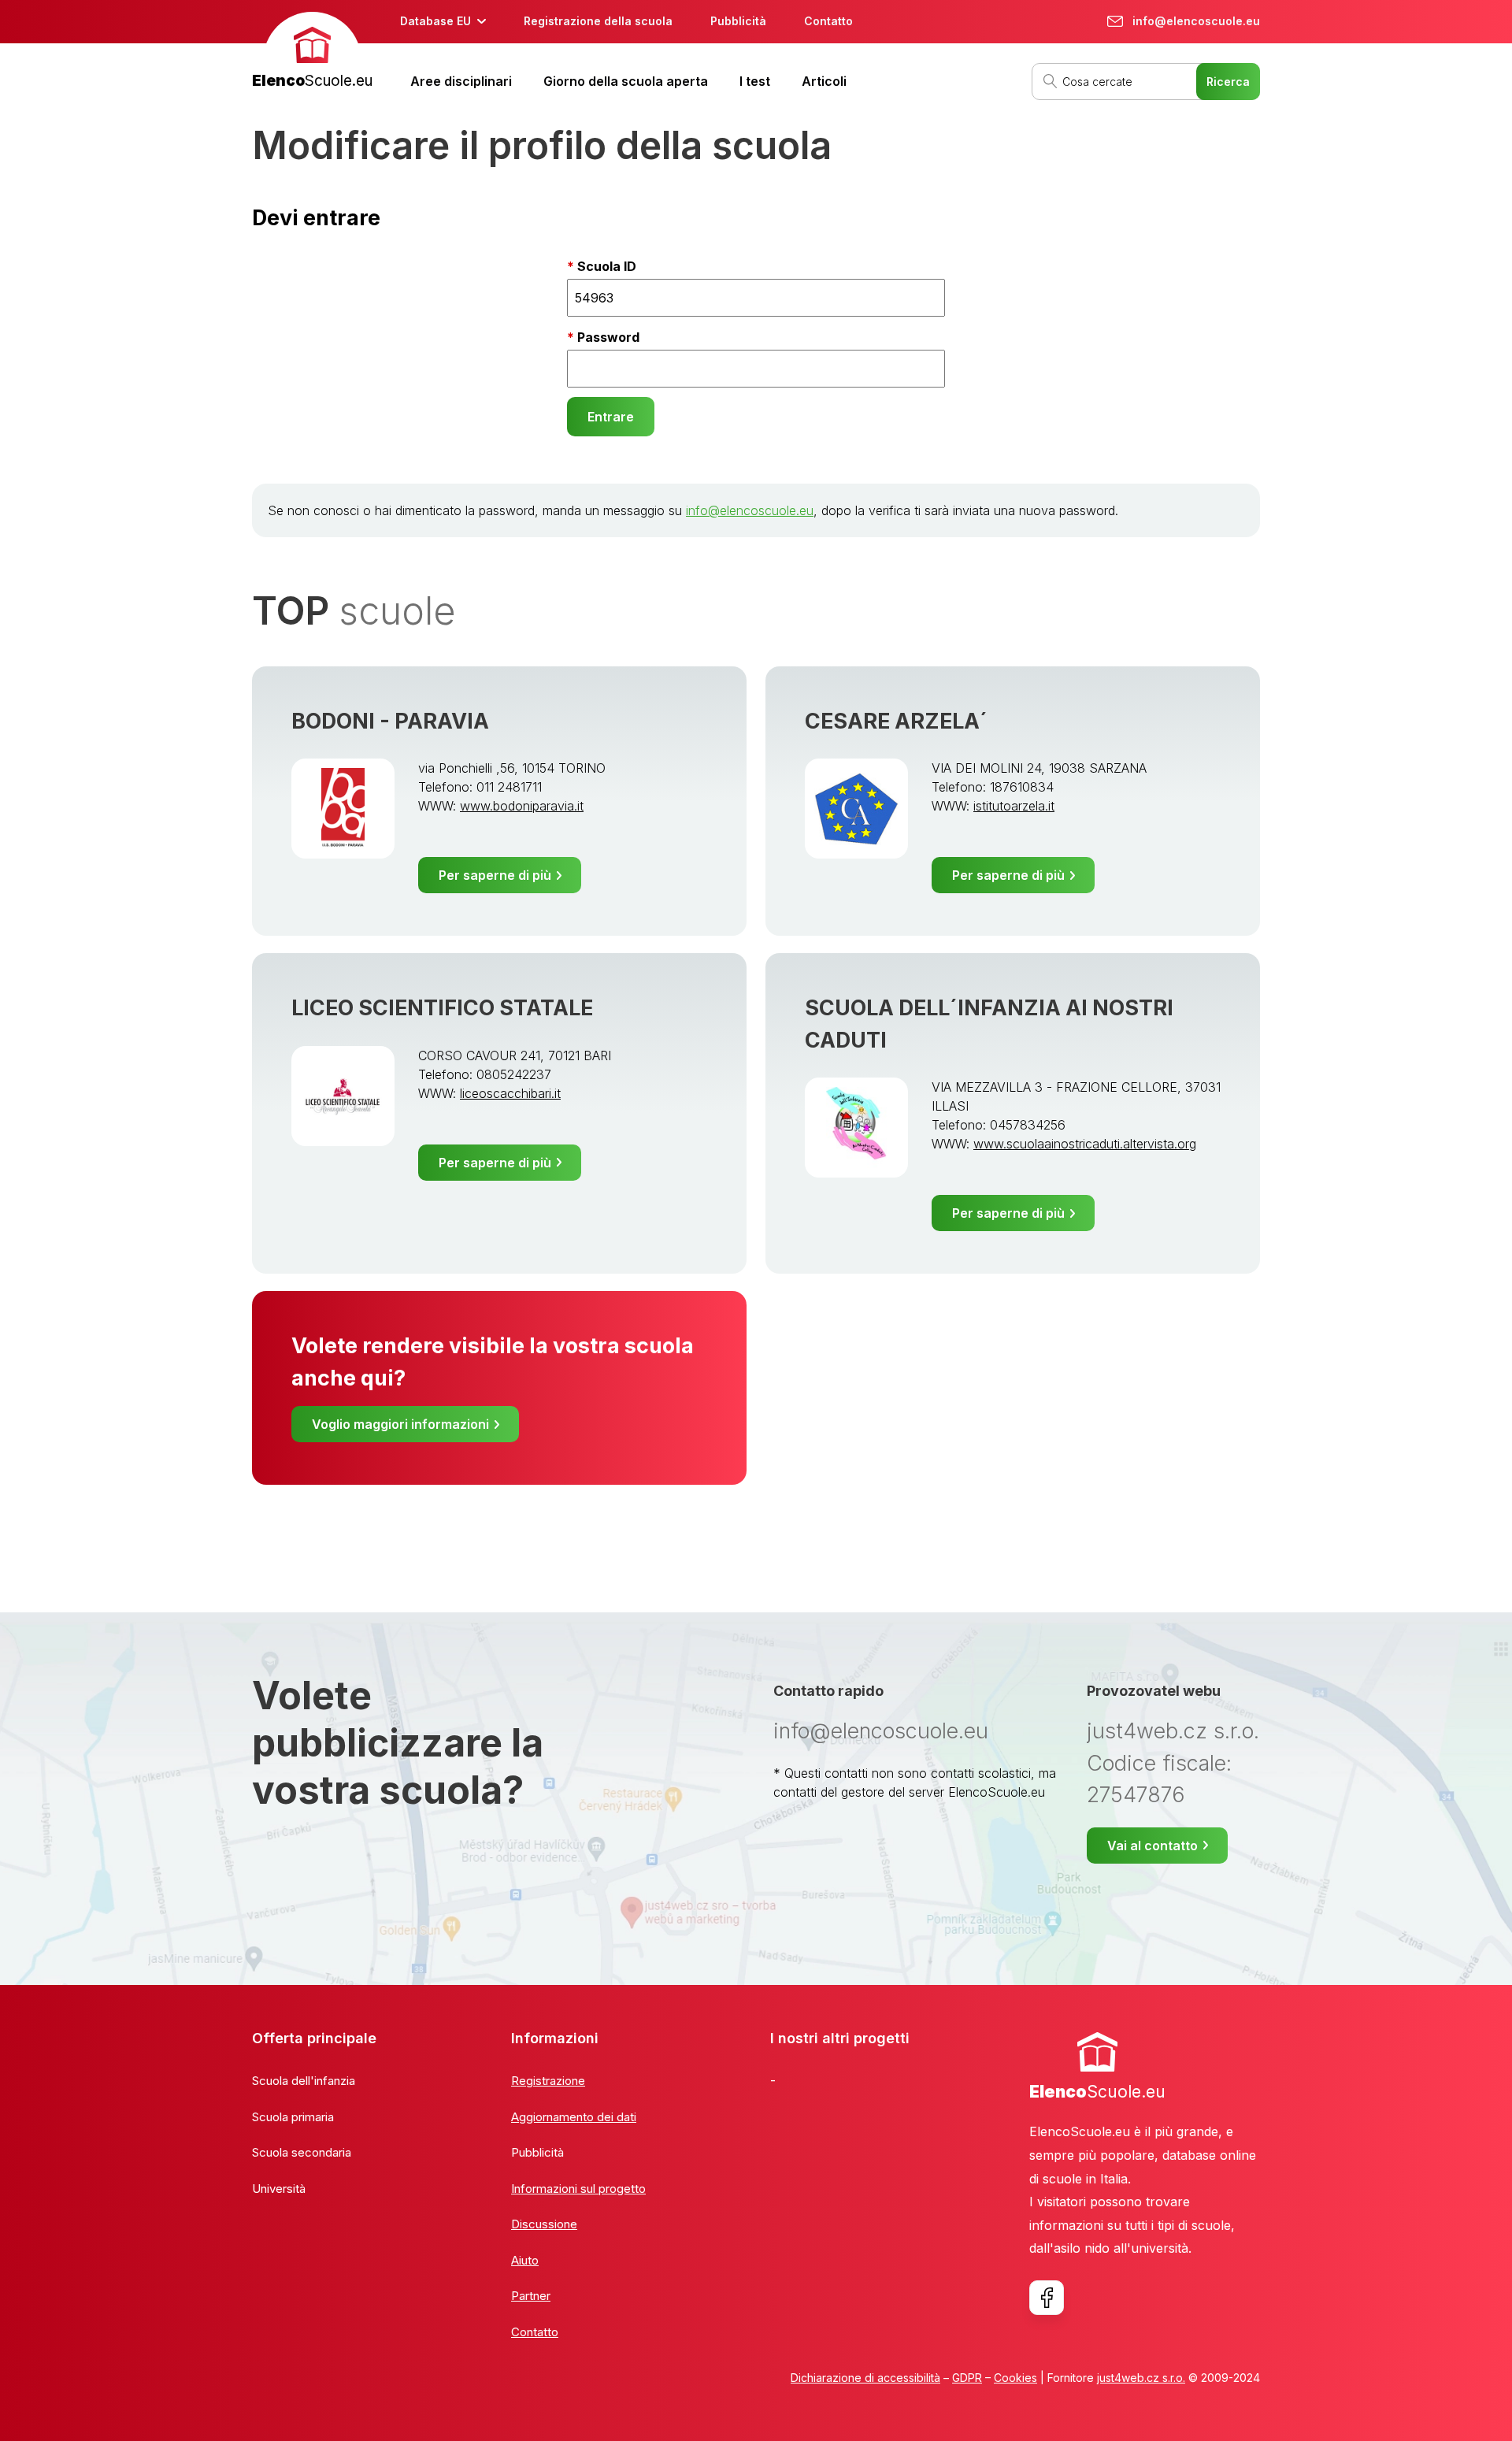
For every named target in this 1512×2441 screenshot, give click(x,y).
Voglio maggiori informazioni (400, 1424)
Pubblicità (738, 21)
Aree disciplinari (461, 81)
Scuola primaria (293, 2117)
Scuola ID (607, 266)
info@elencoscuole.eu (750, 510)
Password (608, 337)
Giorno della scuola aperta (626, 81)
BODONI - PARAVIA (390, 721)
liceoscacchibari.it (510, 1093)
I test (755, 81)
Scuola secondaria (302, 2152)
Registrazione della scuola (598, 21)
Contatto (828, 21)
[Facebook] (1047, 2298)
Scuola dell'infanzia (304, 2081)
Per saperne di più (495, 875)
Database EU (435, 21)
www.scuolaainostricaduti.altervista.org (1085, 1144)
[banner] (312, 52)
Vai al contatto (1153, 1846)
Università (279, 2189)
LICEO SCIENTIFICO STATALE (442, 1008)
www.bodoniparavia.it (522, 806)
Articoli (824, 81)
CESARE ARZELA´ (896, 721)
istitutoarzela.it (1014, 806)
